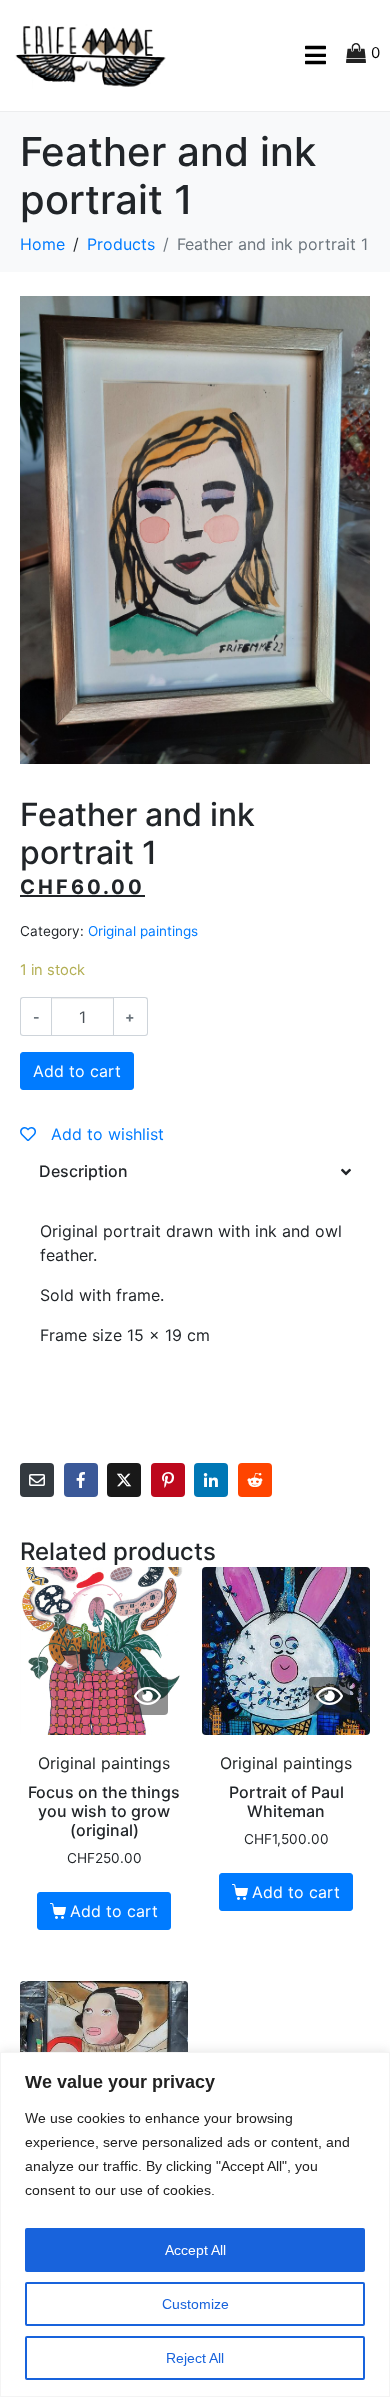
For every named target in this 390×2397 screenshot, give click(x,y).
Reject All (195, 2358)
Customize (195, 2304)
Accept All (195, 2250)
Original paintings (143, 931)
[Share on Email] (37, 1480)
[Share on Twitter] (124, 1480)
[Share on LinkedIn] (211, 1480)
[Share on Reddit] (255, 1480)
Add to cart (77, 1071)
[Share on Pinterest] (168, 1480)
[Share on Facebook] (81, 1480)
